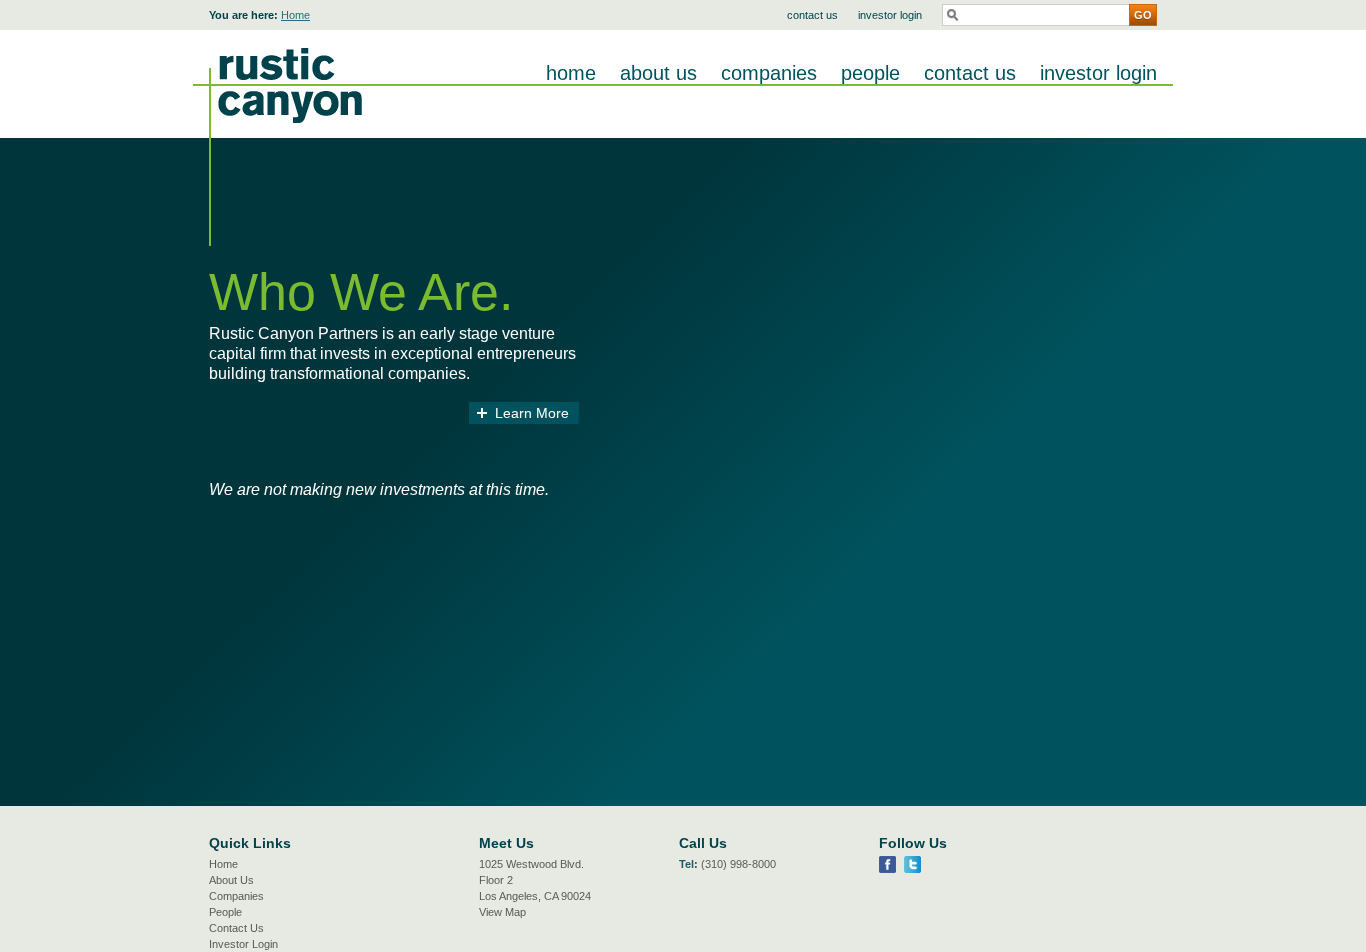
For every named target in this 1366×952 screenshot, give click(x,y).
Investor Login (890, 15)
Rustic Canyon (277, 138)
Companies (769, 73)
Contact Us (812, 15)
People (870, 73)
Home (295, 15)
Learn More (532, 413)
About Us (658, 73)
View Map (502, 912)
